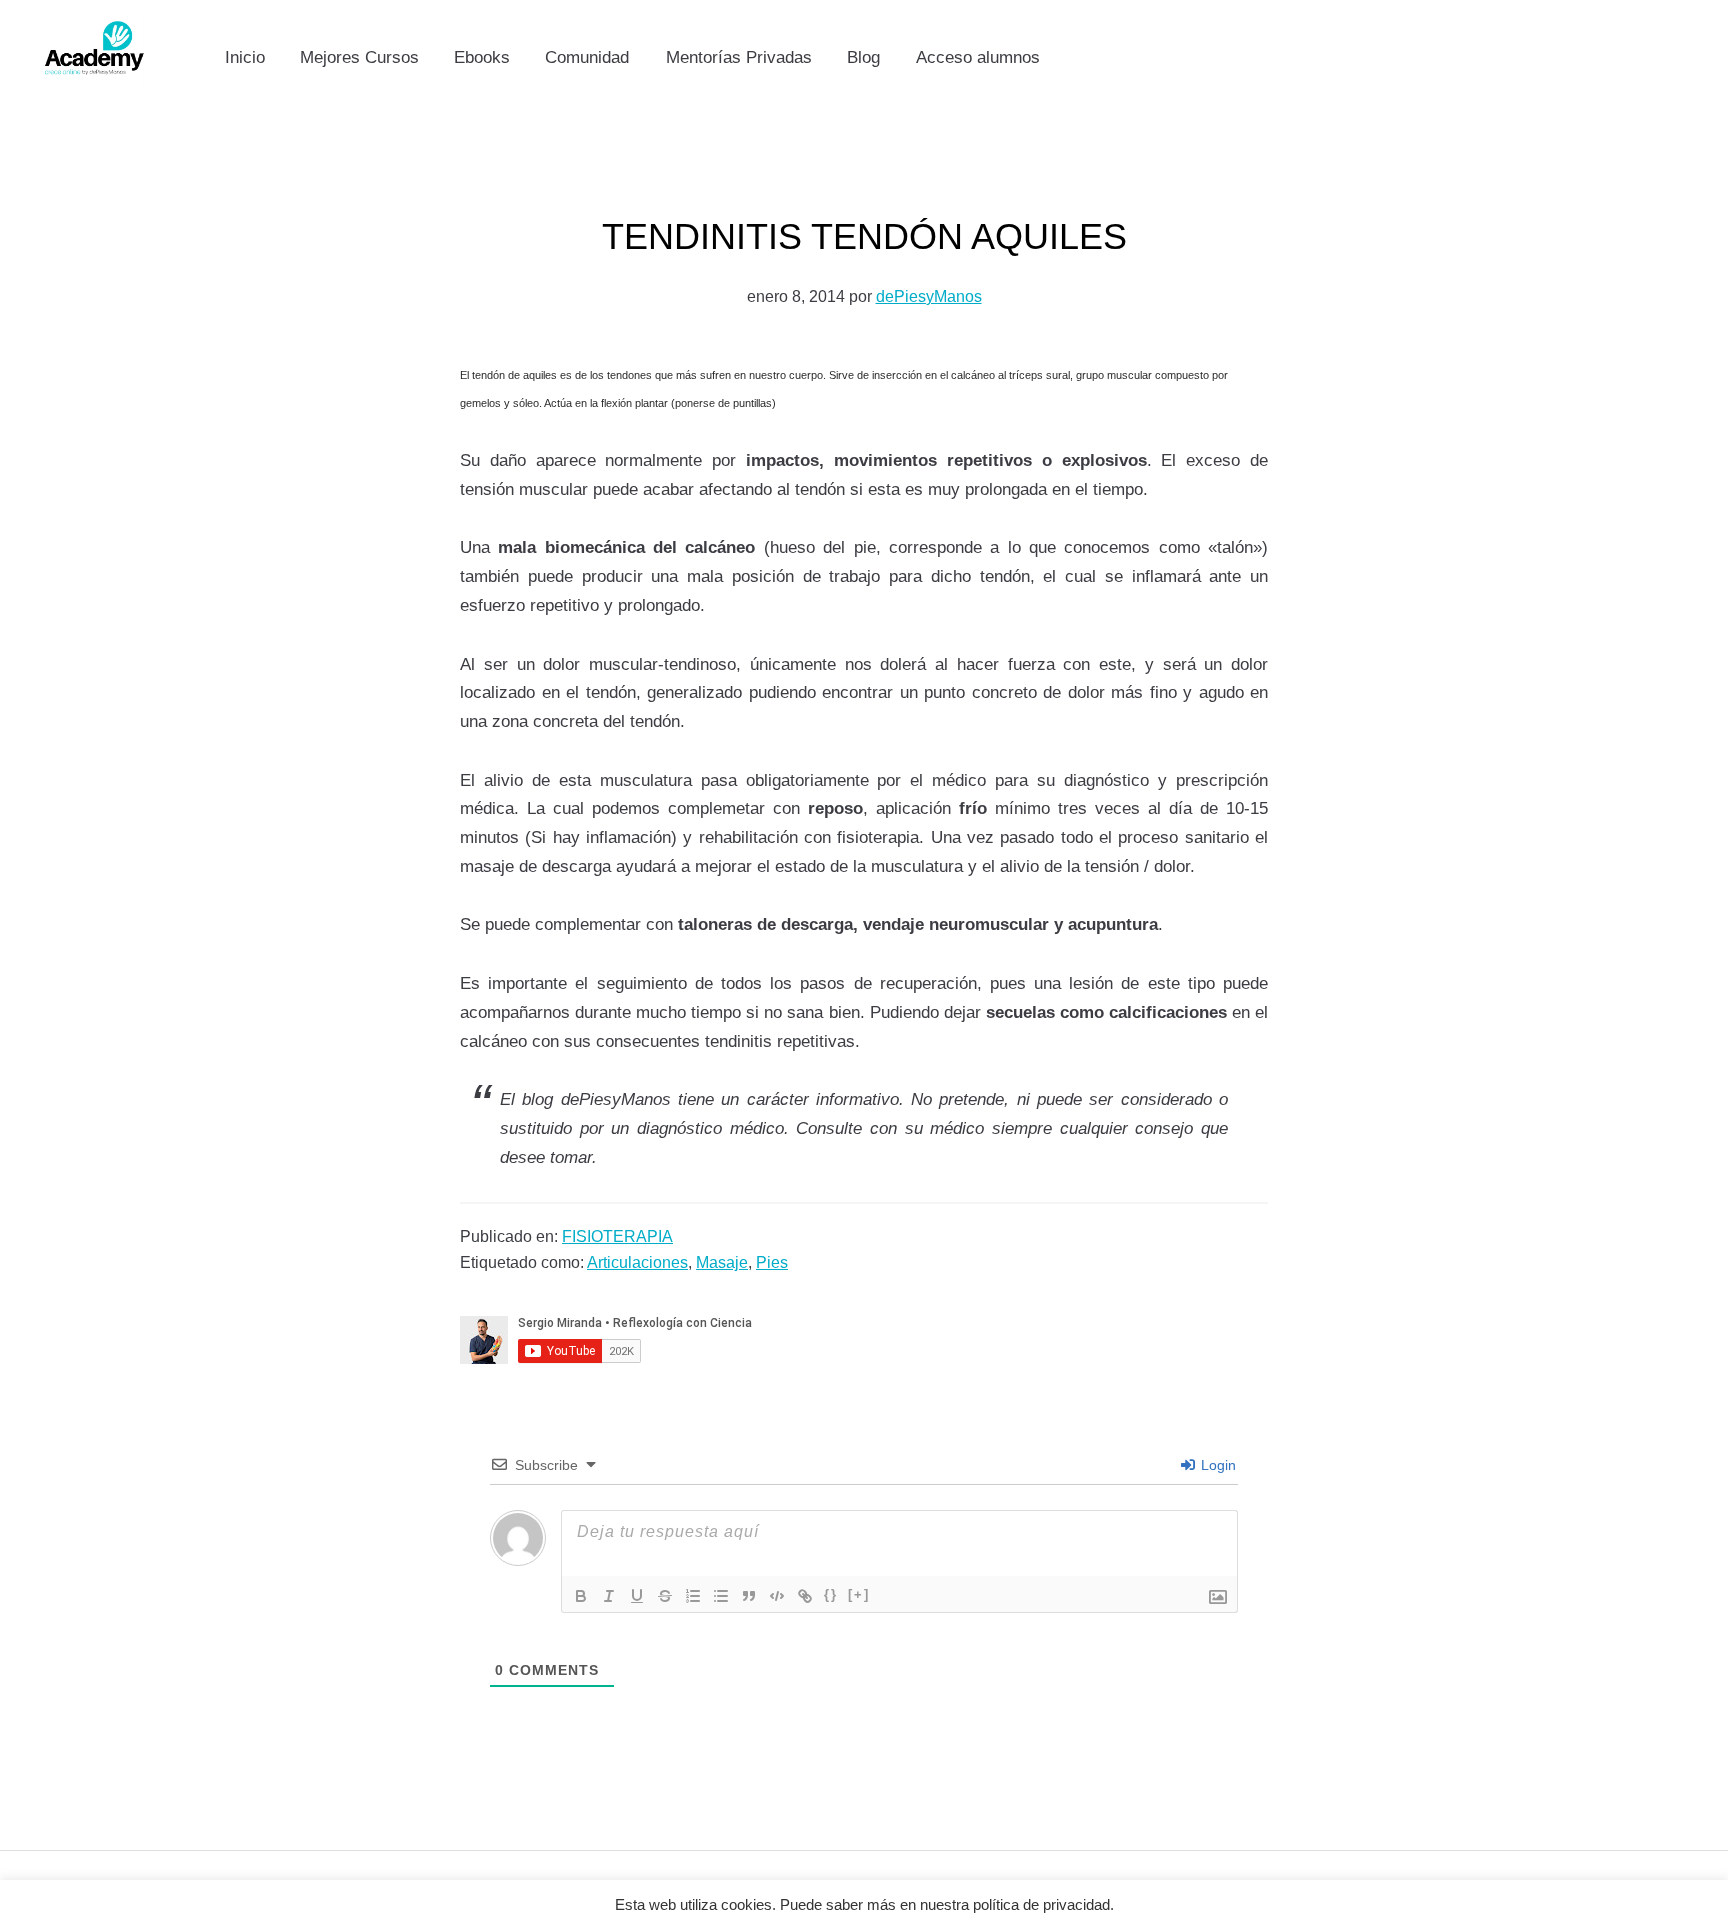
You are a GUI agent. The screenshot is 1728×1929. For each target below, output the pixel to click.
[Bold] (581, 1596)
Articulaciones (637, 1262)
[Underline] (637, 1596)
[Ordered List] (693, 1596)
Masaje (722, 1262)
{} (831, 1594)
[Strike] (665, 1596)
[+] (859, 1594)
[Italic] (609, 1596)
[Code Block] (777, 1596)
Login (1216, 1465)
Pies (772, 1262)
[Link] (805, 1596)
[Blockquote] (749, 1596)
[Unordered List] (721, 1596)
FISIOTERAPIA (617, 1236)
